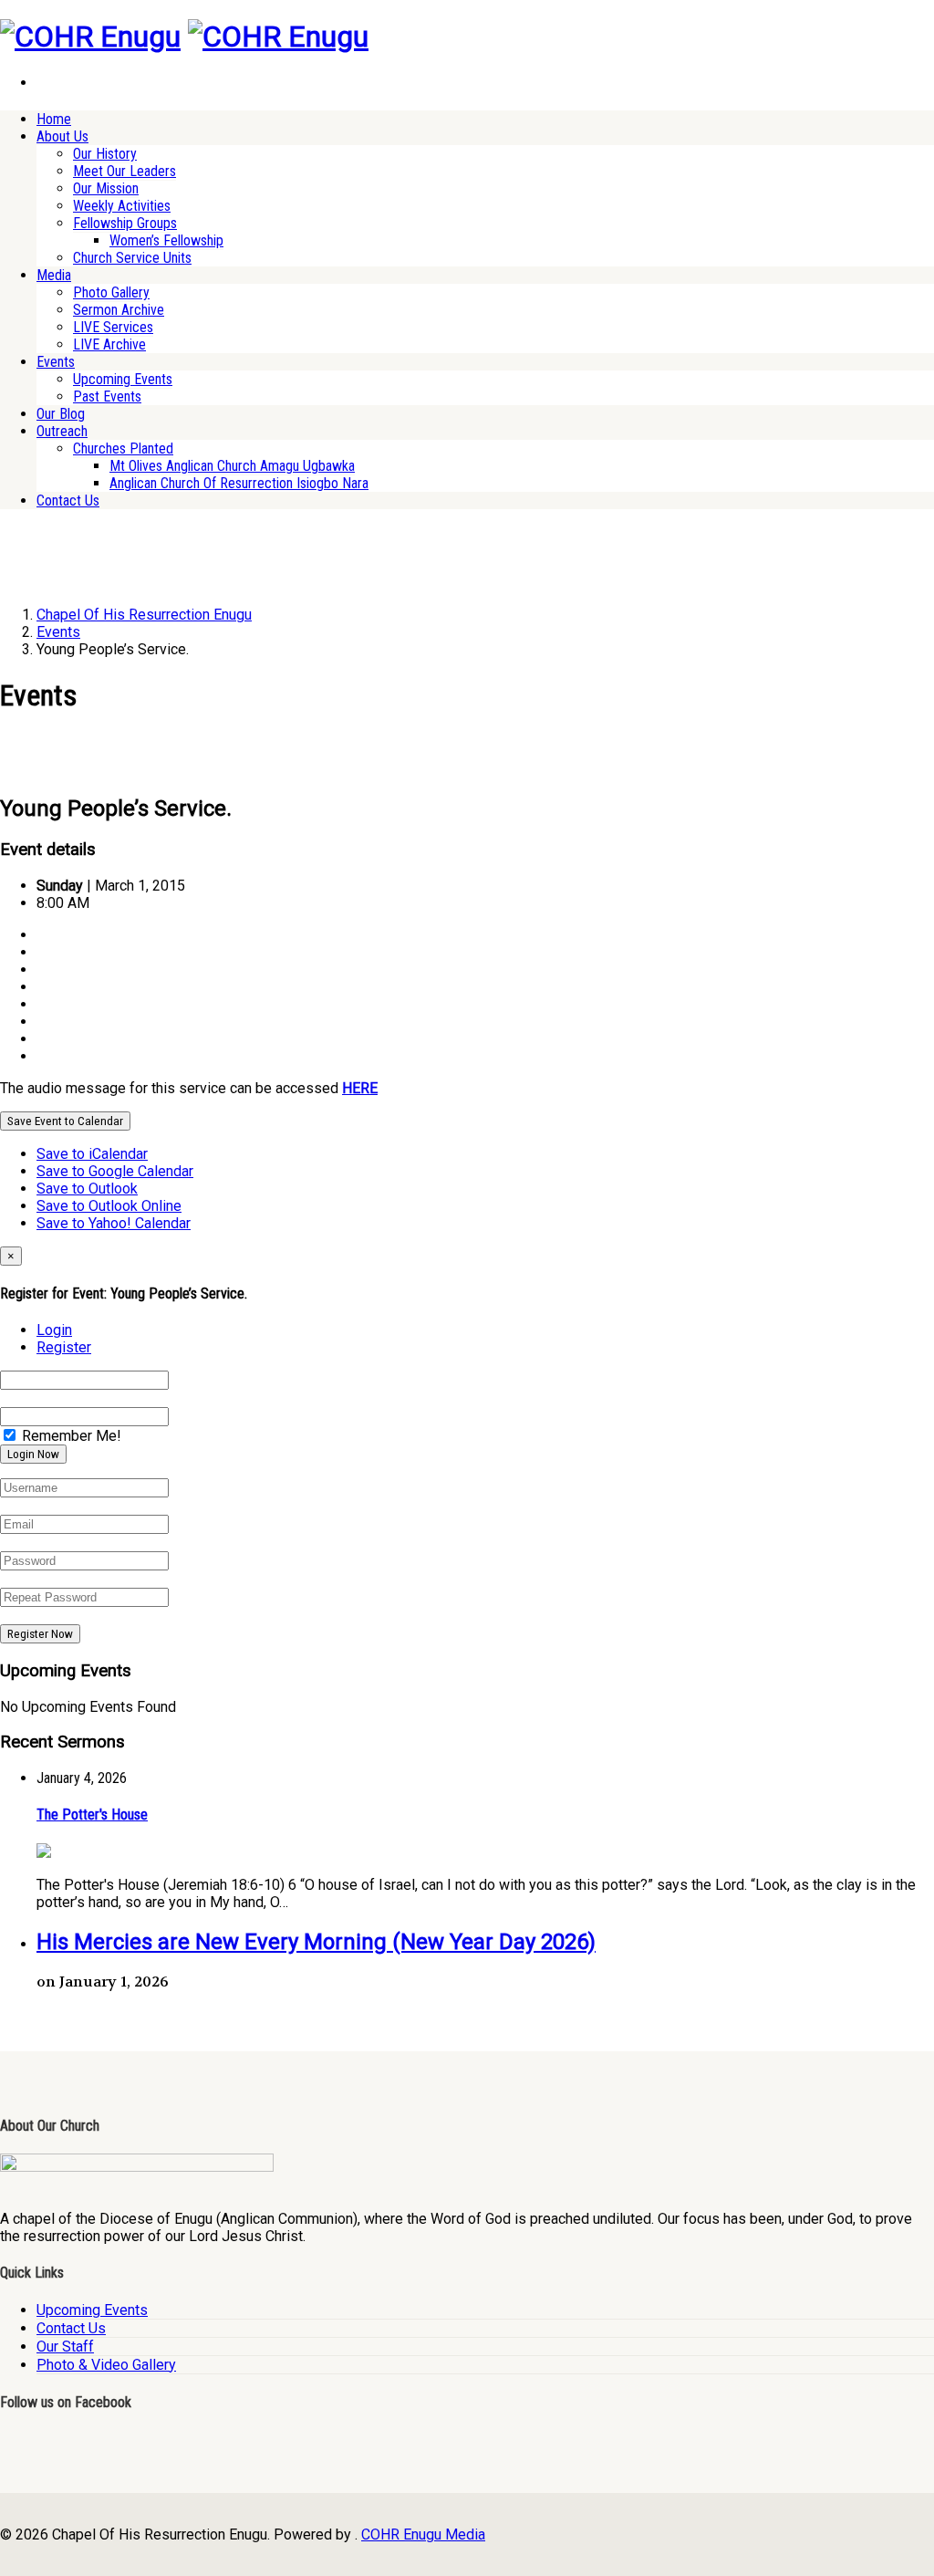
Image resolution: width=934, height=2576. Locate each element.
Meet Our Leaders (125, 171)
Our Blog (61, 414)
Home (54, 119)
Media (54, 275)
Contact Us (68, 501)
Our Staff (65, 2347)
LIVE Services (113, 327)
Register (64, 1347)
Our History (105, 154)
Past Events (107, 396)
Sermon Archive (119, 310)
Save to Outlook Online (109, 1206)
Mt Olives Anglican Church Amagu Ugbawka (232, 466)
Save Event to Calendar (65, 1121)
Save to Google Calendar (115, 1171)
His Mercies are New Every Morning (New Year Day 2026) (316, 1942)
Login (54, 1330)
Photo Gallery (111, 292)
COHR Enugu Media (423, 2534)
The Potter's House (92, 1815)
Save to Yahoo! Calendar (114, 1223)
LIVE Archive (109, 344)
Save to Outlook (87, 1189)
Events (56, 362)
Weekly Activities (122, 206)
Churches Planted (123, 448)
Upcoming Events (123, 379)
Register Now (40, 1634)
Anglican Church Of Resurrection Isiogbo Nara (239, 483)
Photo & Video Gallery (106, 2365)
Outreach (62, 431)
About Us (62, 136)
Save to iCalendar (92, 1154)
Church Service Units (132, 258)
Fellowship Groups (125, 223)
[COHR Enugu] (90, 37)
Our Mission (106, 188)
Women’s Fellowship (166, 240)
